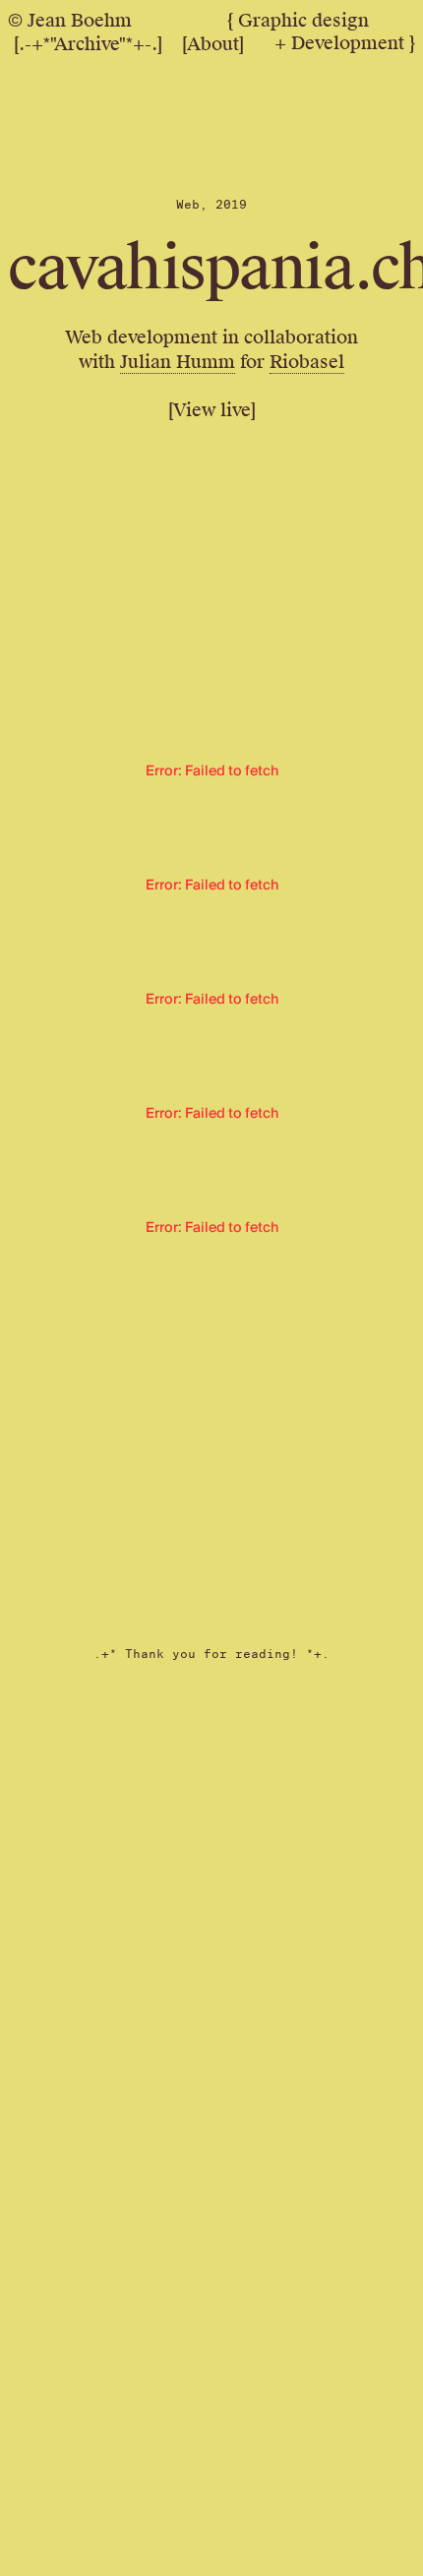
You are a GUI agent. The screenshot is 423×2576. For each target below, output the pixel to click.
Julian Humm (178, 362)
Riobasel (307, 362)
